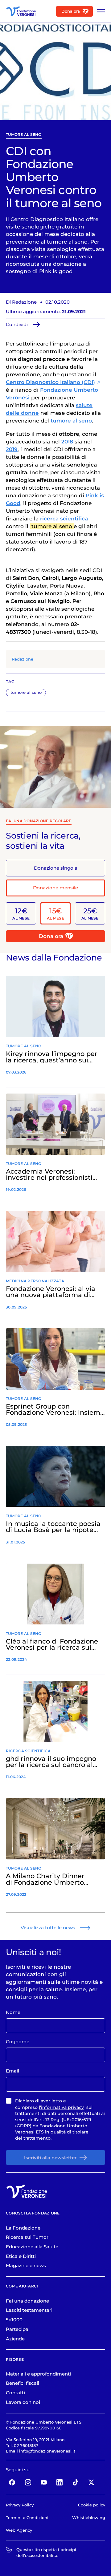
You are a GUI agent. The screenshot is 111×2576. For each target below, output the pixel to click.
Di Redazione (21, 302)
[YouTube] (44, 2483)
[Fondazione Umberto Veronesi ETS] (21, 11)
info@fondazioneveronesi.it (47, 2451)
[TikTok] (76, 2483)
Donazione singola (56, 868)
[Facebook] (12, 2483)
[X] (91, 2483)
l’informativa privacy (61, 2107)
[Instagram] (28, 2483)
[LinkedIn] (60, 2483)
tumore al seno (24, 134)
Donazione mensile (55, 888)
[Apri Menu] (99, 11)
